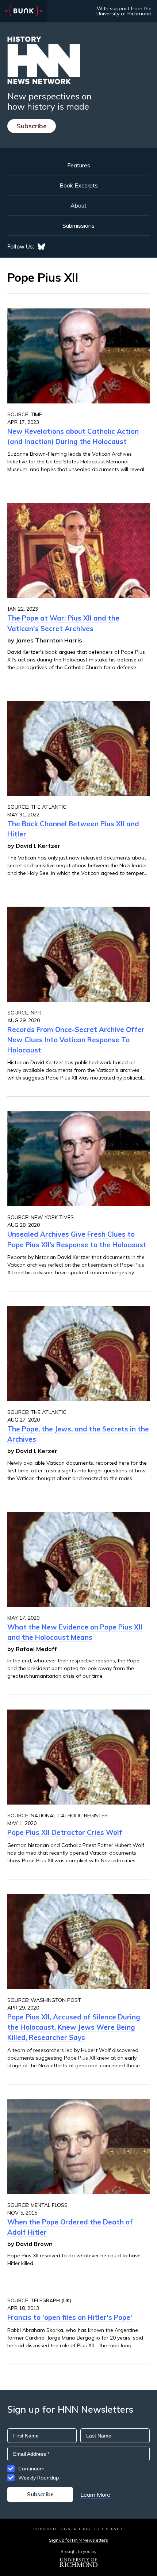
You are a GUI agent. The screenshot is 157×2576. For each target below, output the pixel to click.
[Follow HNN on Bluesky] (41, 247)
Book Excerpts (79, 185)
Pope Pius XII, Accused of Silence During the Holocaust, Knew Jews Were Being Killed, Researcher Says (74, 2027)
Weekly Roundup (39, 2478)
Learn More (95, 2495)
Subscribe (32, 126)
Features (79, 165)
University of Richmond (124, 14)
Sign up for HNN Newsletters (78, 2540)
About (78, 205)
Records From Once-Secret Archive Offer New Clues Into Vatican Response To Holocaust (76, 1040)
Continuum (31, 2469)
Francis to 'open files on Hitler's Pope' (70, 2317)
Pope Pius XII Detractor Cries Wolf (65, 1832)
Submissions (78, 225)
